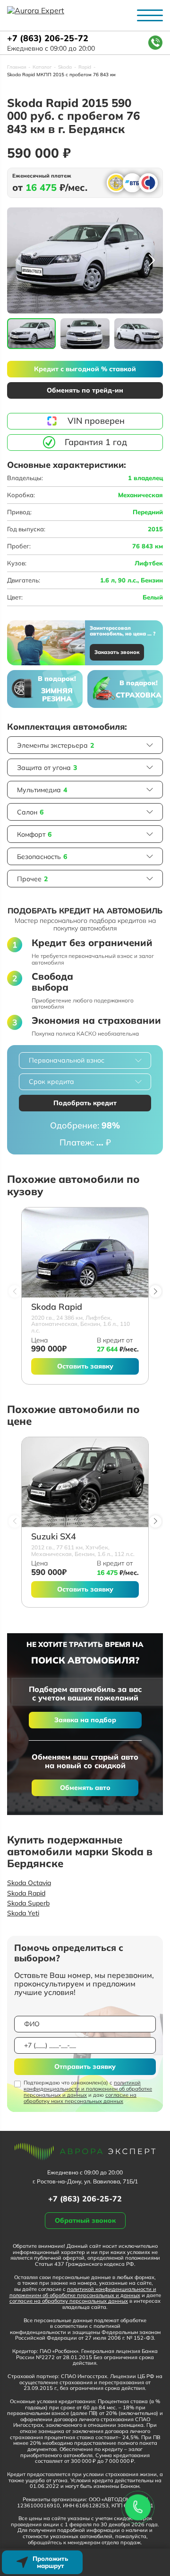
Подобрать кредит (85, 1103)
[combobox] (85, 1060)
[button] (152, 260)
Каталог (42, 67)
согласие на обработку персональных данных (69, 2301)
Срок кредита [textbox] (51, 1082)
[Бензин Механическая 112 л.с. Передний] (85, 1482)
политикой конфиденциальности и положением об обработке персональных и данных (88, 2089)
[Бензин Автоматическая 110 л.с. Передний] (85, 1252)
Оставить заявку (85, 1366)
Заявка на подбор (85, 1720)
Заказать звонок (117, 652)
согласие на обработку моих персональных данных (80, 2098)
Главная (17, 67)
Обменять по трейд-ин (85, 390)
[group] (85, 260)
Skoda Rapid (57, 1307)
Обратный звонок (85, 2220)
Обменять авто (85, 1788)
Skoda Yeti (23, 1913)
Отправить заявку (85, 2066)
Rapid (85, 67)
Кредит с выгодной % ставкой (85, 369)
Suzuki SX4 (54, 1537)
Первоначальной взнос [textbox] (67, 1060)
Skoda (65, 67)
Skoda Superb (28, 1903)
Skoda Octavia (29, 1883)
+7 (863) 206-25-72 (48, 39)
